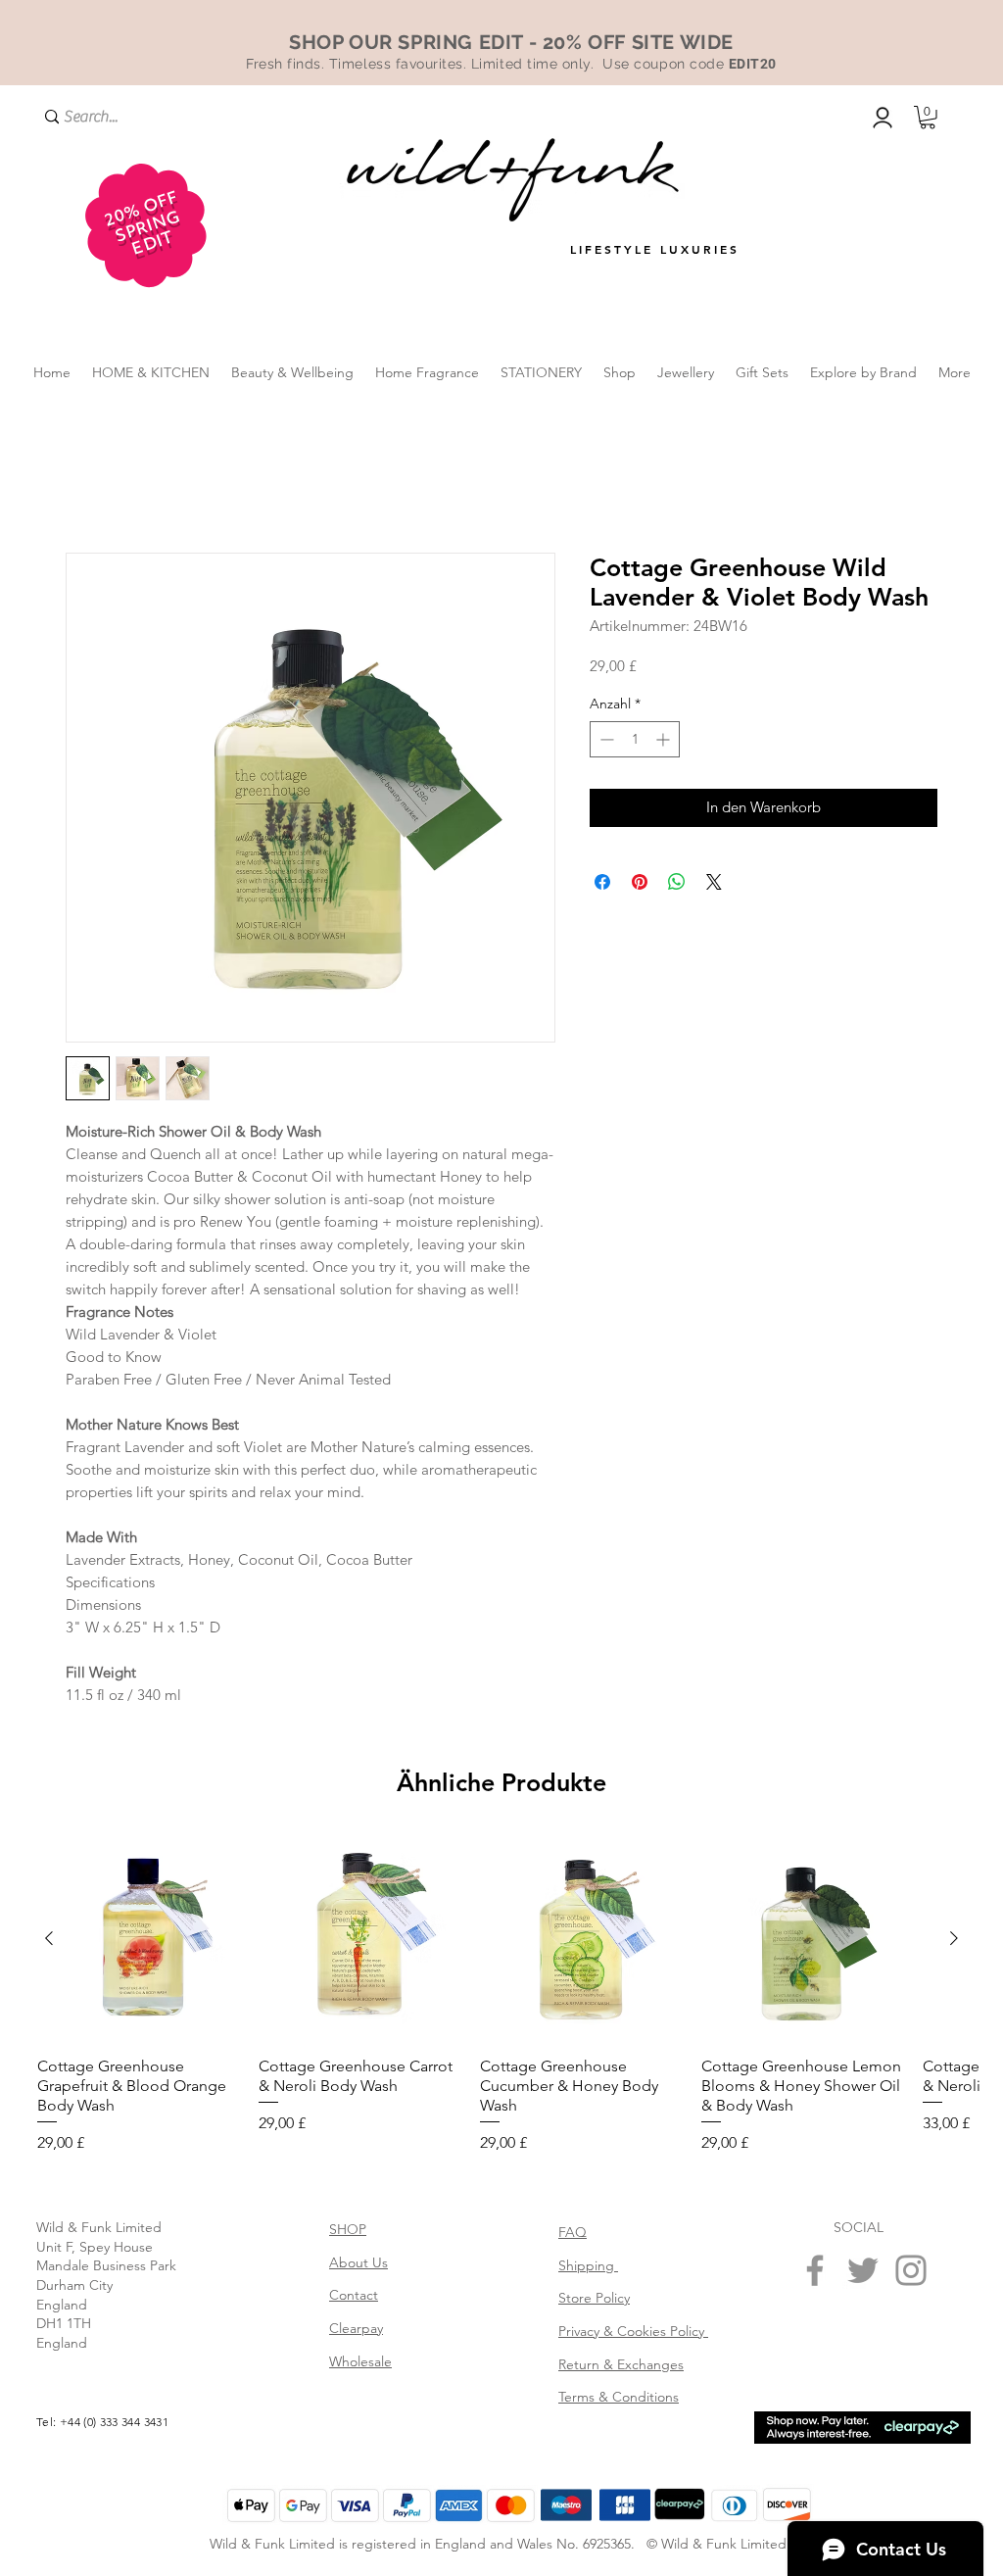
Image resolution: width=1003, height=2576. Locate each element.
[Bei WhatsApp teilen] (677, 882)
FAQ (573, 2232)
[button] (928, 118)
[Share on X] (714, 882)
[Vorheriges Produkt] (49, 1938)
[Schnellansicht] (140, 1939)
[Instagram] (911, 2270)
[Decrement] (605, 739)
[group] (501, 1996)
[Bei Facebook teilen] (602, 882)
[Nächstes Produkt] (954, 1938)
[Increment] (665, 739)
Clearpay (356, 2328)
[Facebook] (815, 2270)
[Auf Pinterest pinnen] (640, 882)
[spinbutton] (635, 739)
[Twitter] (863, 2270)
